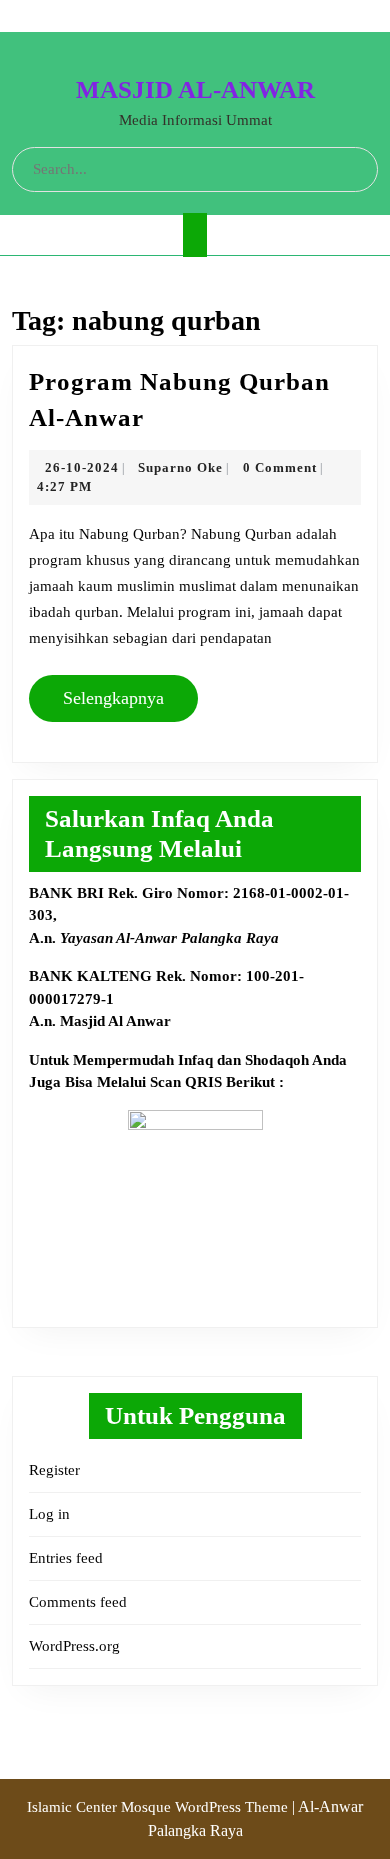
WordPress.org (74, 1646)
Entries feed (66, 1558)
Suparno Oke (180, 467)
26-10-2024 (82, 467)
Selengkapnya (121, 697)
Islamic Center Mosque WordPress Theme (159, 1807)
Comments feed (78, 1602)
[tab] (195, 235)
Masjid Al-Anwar (195, 89)
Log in (49, 1514)
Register (54, 1470)
